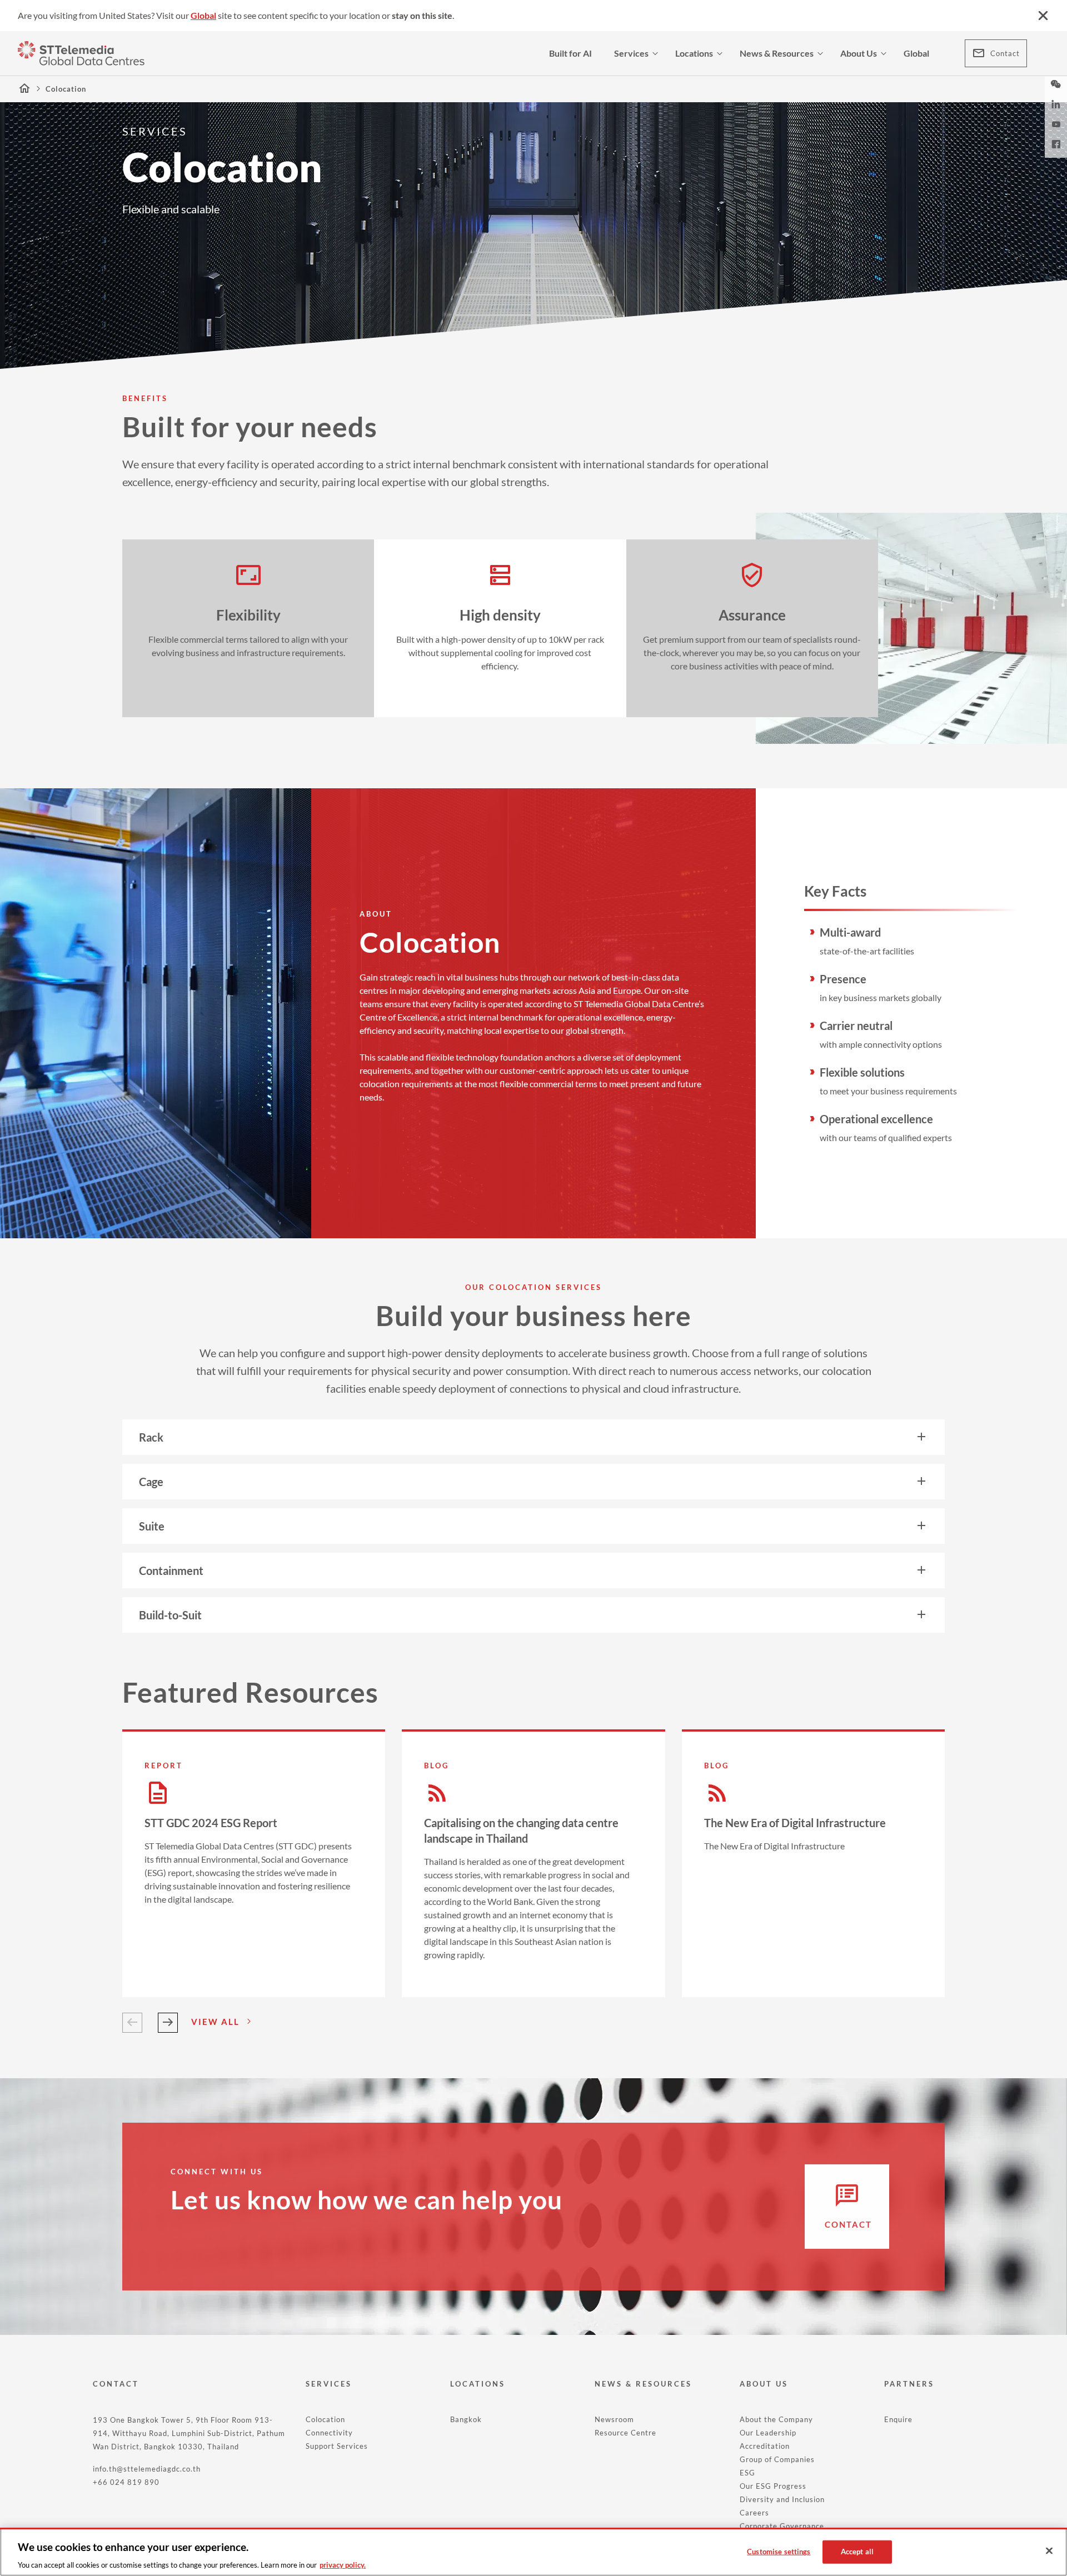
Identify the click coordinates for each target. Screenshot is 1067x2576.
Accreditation (765, 2446)
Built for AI (570, 53)
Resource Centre (625, 2433)
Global (203, 15)
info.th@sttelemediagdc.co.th (147, 2469)
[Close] (1049, 2551)
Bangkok (466, 2419)
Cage (151, 1482)
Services (631, 53)
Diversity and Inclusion (782, 2499)
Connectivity (329, 2433)
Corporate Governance (782, 2526)
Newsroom (614, 2419)
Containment (171, 1570)
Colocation (325, 2419)
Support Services (337, 2446)
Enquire (898, 2419)
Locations (694, 53)
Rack (151, 1437)
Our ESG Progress (773, 2486)
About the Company (776, 2419)
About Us (859, 53)
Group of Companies (777, 2459)
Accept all (857, 2551)
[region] (533, 2552)
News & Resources (777, 53)
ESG (747, 2473)
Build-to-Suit (170, 1615)
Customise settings (779, 2551)
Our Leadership (768, 2433)
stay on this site (422, 15)
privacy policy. (343, 2564)
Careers (754, 2513)
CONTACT (116, 2384)
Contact (1005, 53)
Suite (152, 1526)
